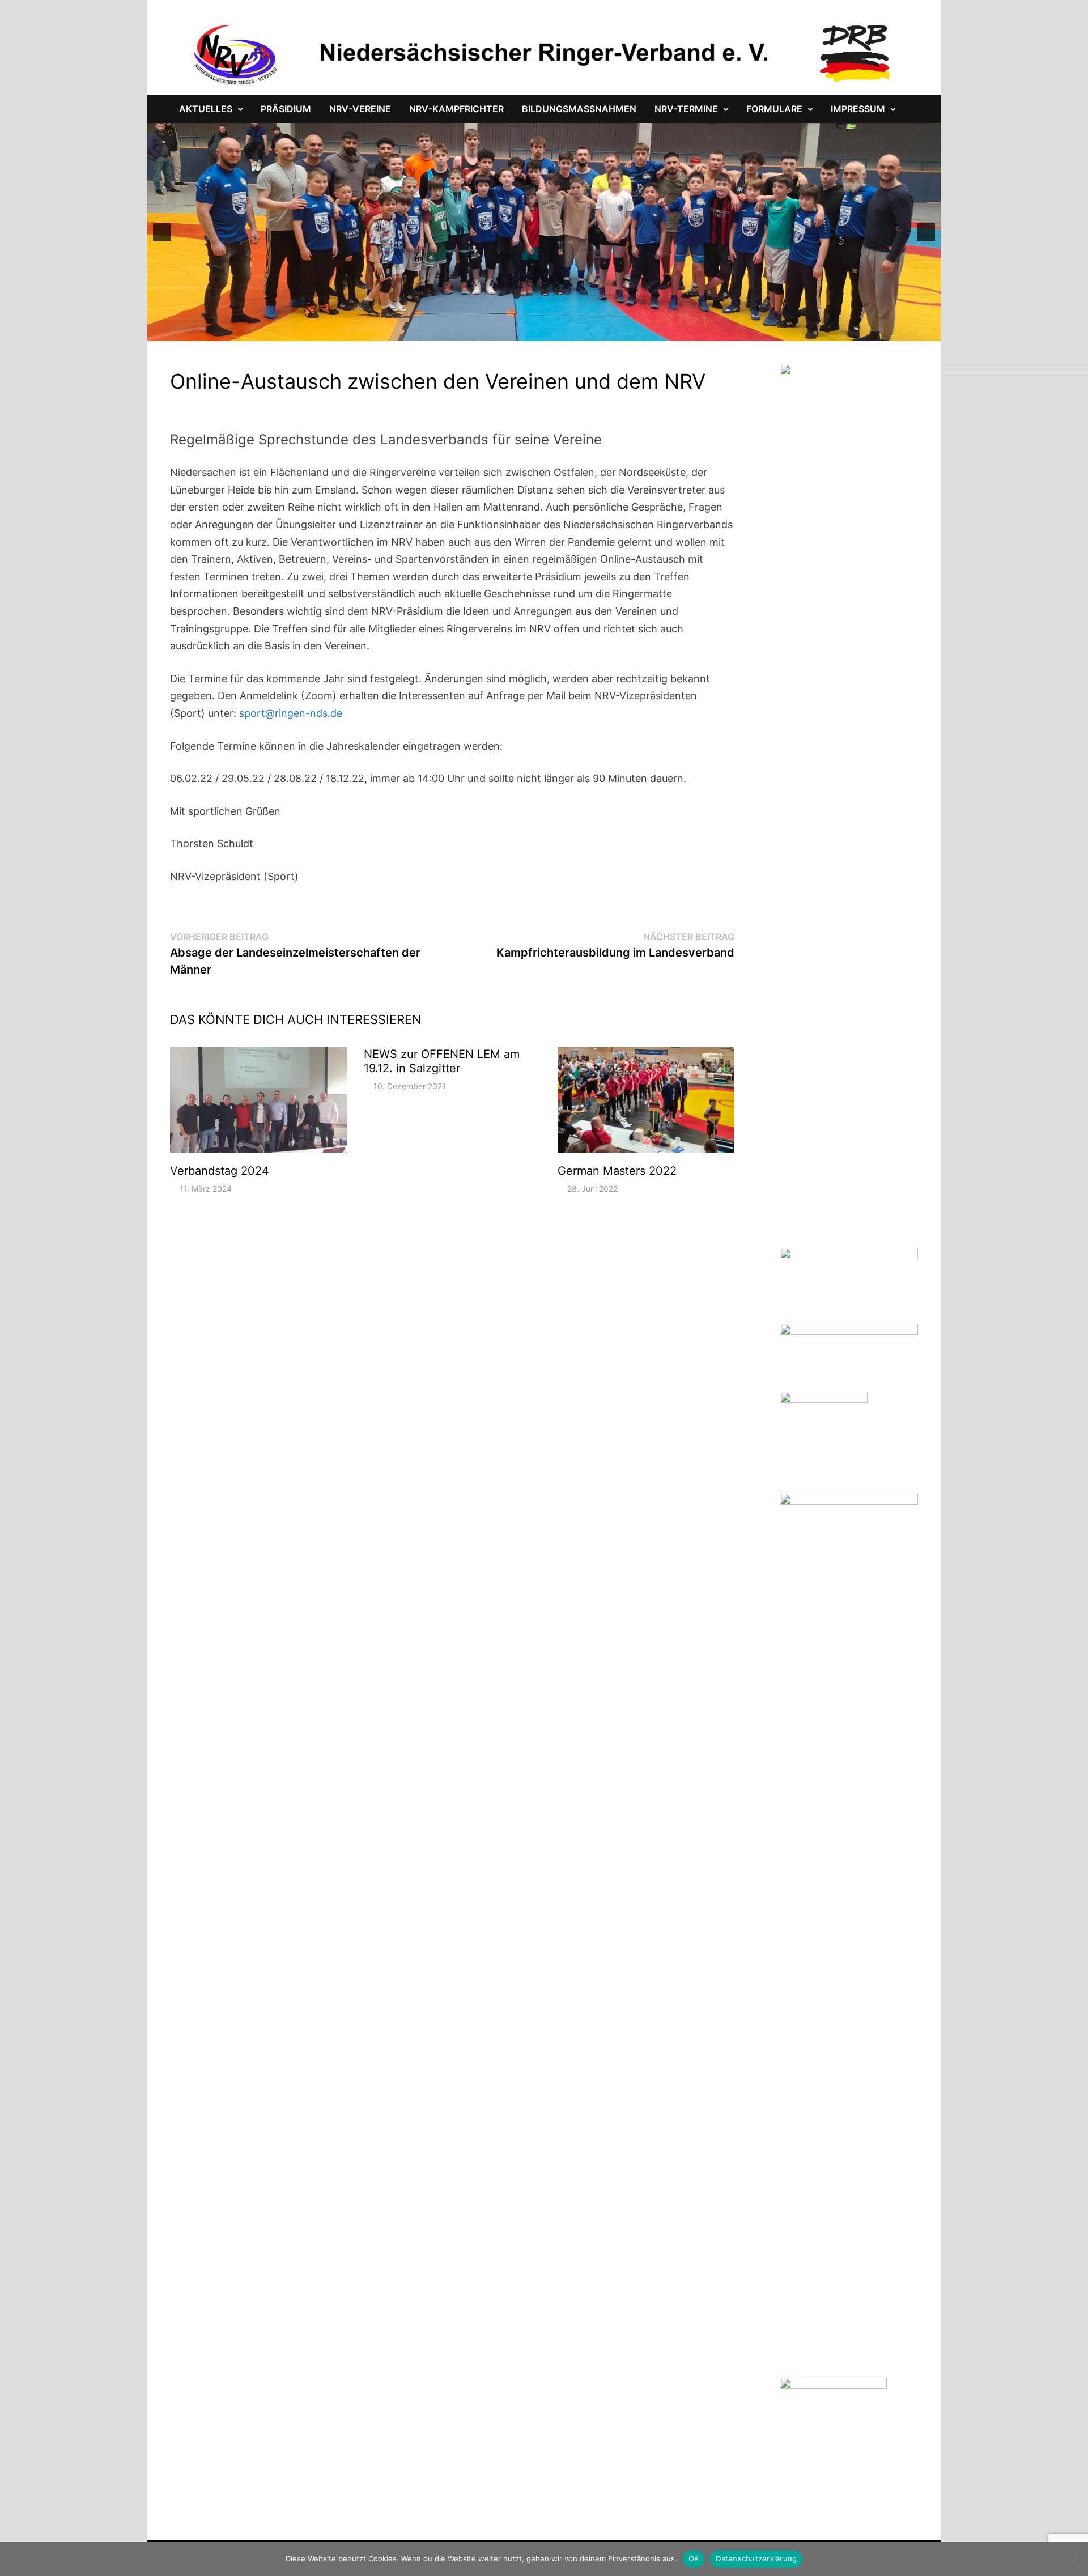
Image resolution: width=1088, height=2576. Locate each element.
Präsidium (286, 109)
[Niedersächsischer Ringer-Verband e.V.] (544, 54)
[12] (586, 331)
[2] (467, 331)
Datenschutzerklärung (756, 2558)
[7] (526, 331)
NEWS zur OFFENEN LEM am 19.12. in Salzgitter (442, 1061)
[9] (550, 331)
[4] (491, 331)
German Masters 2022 (617, 1171)
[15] (622, 331)
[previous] (162, 232)
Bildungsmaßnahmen (579, 109)
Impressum (858, 109)
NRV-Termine (686, 109)
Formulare (774, 109)
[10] (562, 331)
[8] (538, 331)
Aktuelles (206, 109)
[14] (610, 331)
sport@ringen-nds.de (291, 713)
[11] (574, 331)
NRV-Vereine (360, 109)
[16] (634, 331)
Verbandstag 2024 (220, 1171)
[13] (598, 331)
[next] (926, 232)
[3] (479, 331)
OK (694, 2558)
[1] (455, 331)
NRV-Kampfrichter (456, 109)
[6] (515, 331)
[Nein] (1074, 2559)
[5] (503, 331)
